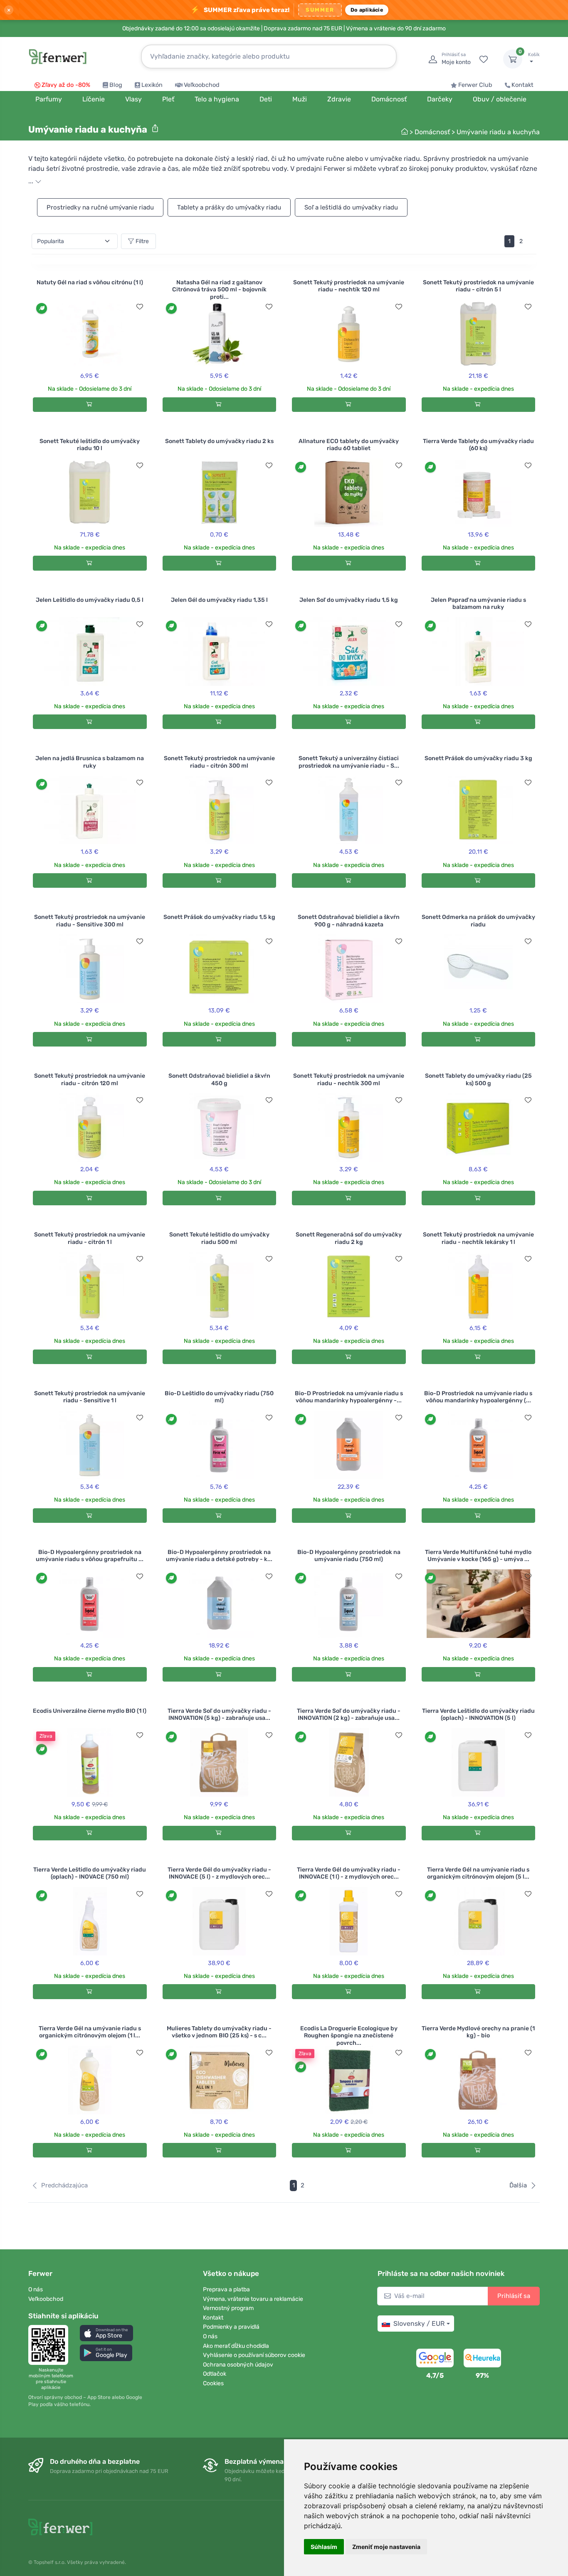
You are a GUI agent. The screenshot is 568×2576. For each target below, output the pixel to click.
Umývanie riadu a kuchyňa (498, 132)
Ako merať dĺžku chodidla (236, 2346)
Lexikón (152, 85)
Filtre (142, 241)
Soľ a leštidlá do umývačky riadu (351, 207)
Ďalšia (518, 2185)
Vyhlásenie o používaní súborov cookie (254, 2355)
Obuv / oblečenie (500, 99)
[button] (106, 2333)
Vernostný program (228, 2308)
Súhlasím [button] (324, 2547)
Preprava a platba (226, 2289)
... (32, 181)
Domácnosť (432, 132)
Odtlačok (215, 2374)
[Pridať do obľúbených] (140, 307)
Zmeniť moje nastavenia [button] (386, 2547)
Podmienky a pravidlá (231, 2327)
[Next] (532, 241)
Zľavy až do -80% (66, 85)
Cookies (213, 2383)
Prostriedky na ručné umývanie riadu (100, 207)
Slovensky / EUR (419, 2324)
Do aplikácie (367, 10)
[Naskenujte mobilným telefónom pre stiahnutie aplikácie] (51, 2345)
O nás (36, 2289)
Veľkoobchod (202, 85)
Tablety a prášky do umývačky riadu (229, 207)
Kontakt (522, 85)
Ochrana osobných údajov (238, 2365)
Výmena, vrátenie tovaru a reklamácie (253, 2299)
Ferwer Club (475, 85)
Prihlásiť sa (514, 2296)
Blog (116, 85)
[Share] (155, 128)
